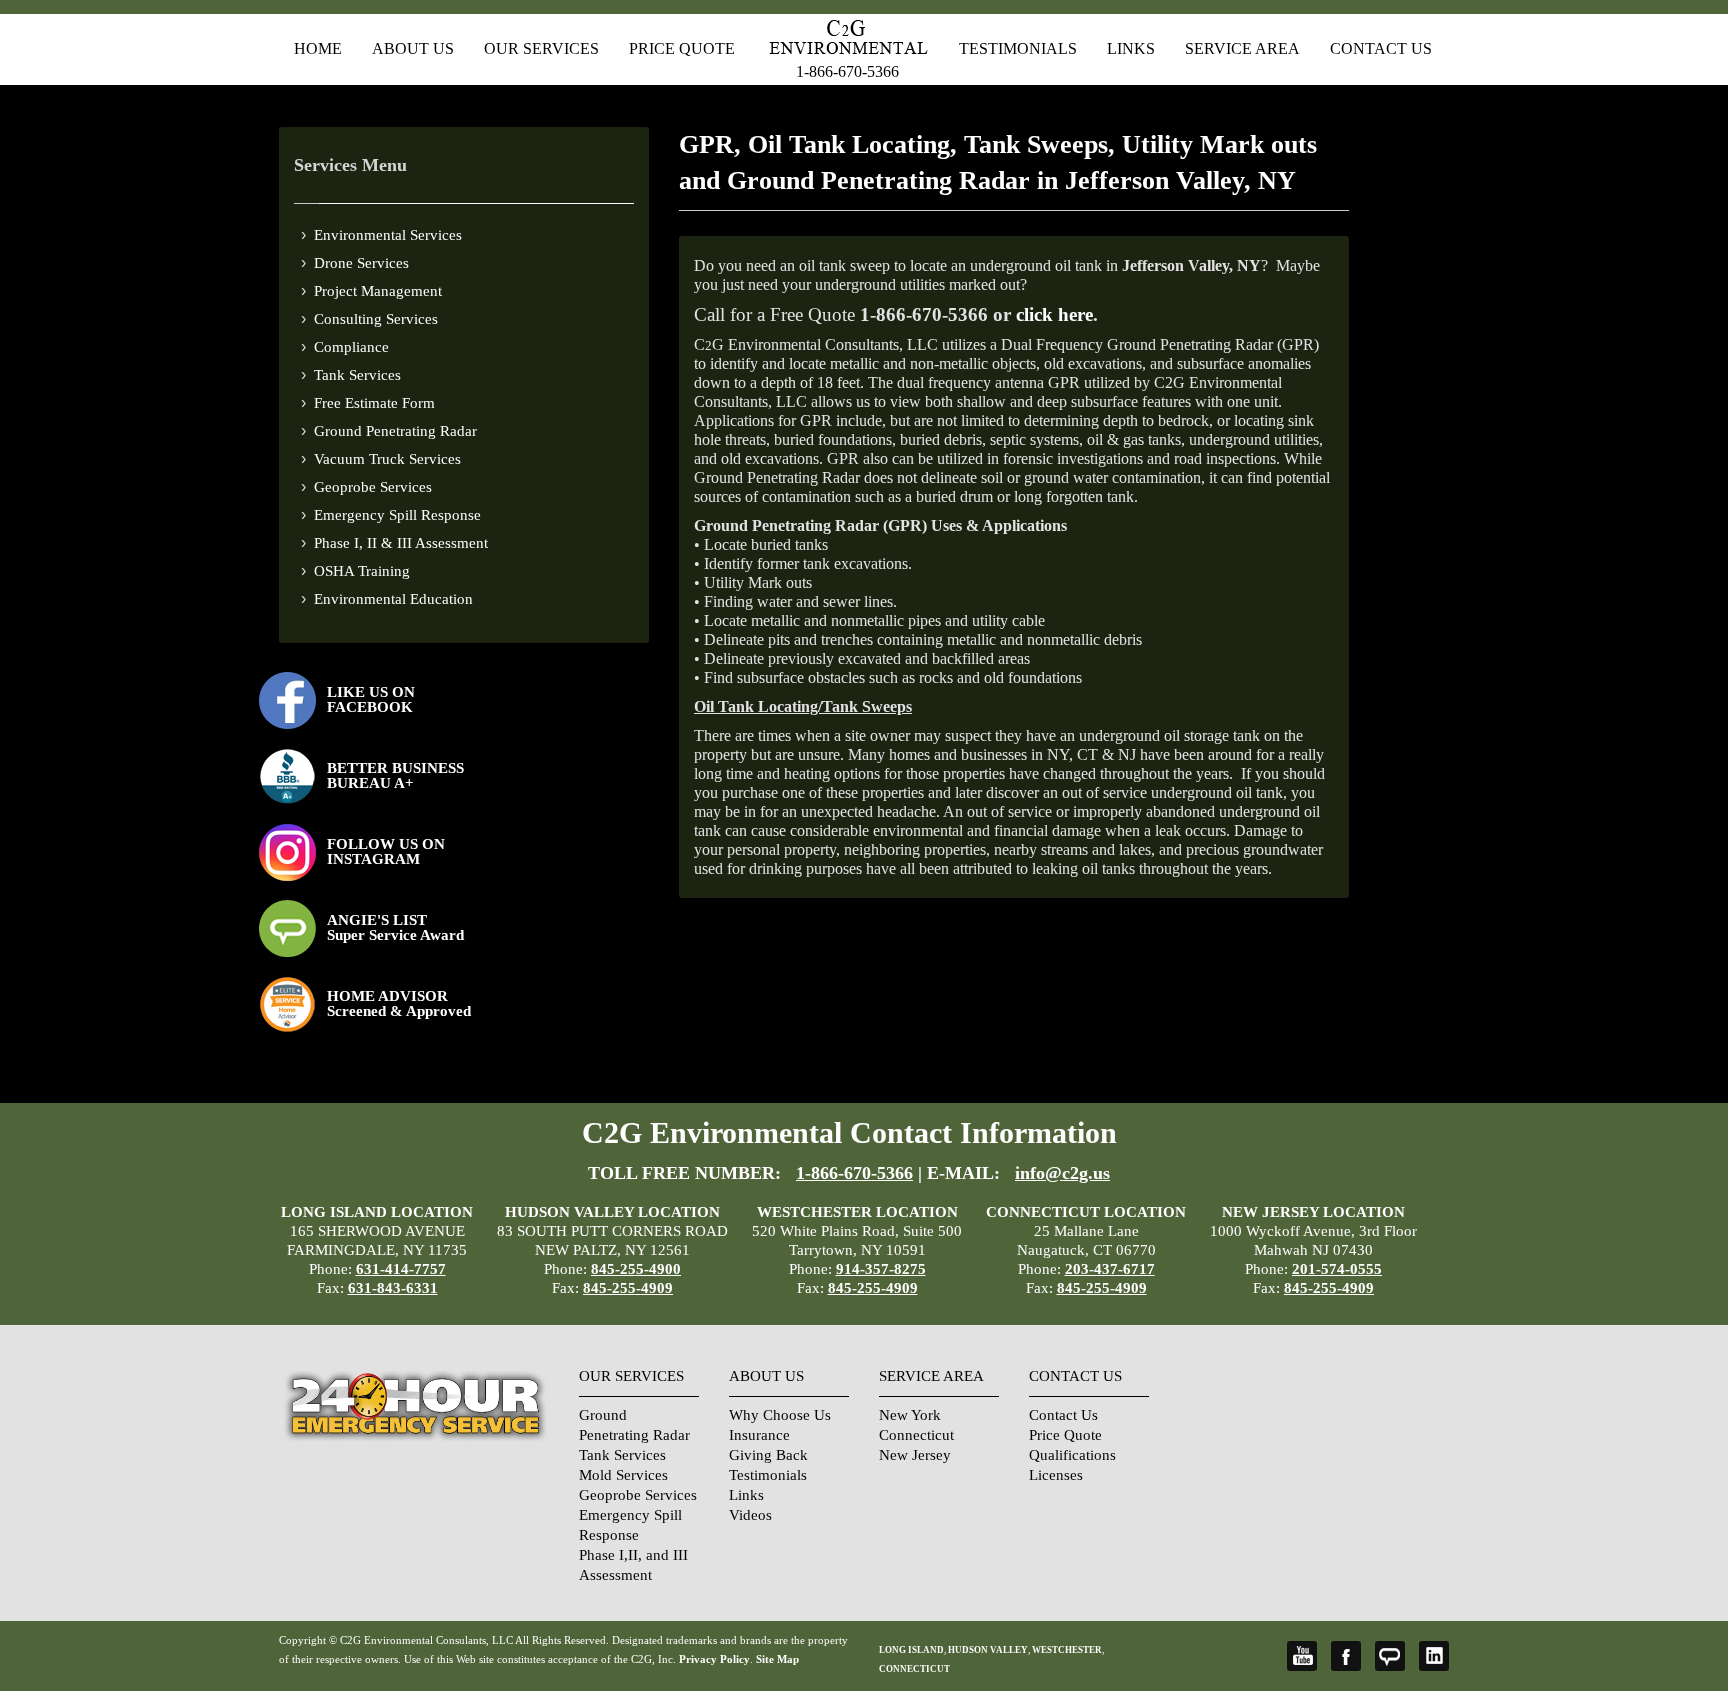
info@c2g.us (1062, 1173)
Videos (750, 1515)
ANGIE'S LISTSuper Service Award (395, 927)
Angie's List (1390, 1656)
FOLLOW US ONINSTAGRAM (386, 851)
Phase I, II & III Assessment (401, 543)
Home (318, 48)
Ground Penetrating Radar (395, 431)
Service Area (1242, 48)
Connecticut (916, 1435)
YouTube (1302, 1656)
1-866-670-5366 (847, 71)
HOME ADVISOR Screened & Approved (399, 1003)
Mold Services (623, 1475)
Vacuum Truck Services (387, 459)
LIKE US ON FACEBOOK (371, 699)
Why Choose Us (780, 1415)
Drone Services (361, 263)
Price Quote (682, 48)
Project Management (378, 291)
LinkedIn (1434, 1656)
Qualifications (1072, 1455)
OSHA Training (362, 571)
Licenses (1056, 1475)
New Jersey (915, 1455)
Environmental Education (393, 599)
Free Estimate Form (374, 403)
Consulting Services (376, 319)
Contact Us (1381, 48)
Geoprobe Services (373, 487)
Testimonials (1018, 48)
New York (910, 1415)
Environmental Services (388, 235)
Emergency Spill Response (397, 515)
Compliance (351, 347)
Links (1131, 48)
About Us (413, 48)
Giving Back (768, 1455)
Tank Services (357, 375)
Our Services (541, 48)
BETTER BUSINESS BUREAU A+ (395, 775)
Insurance (759, 1435)
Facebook (1346, 1656)
